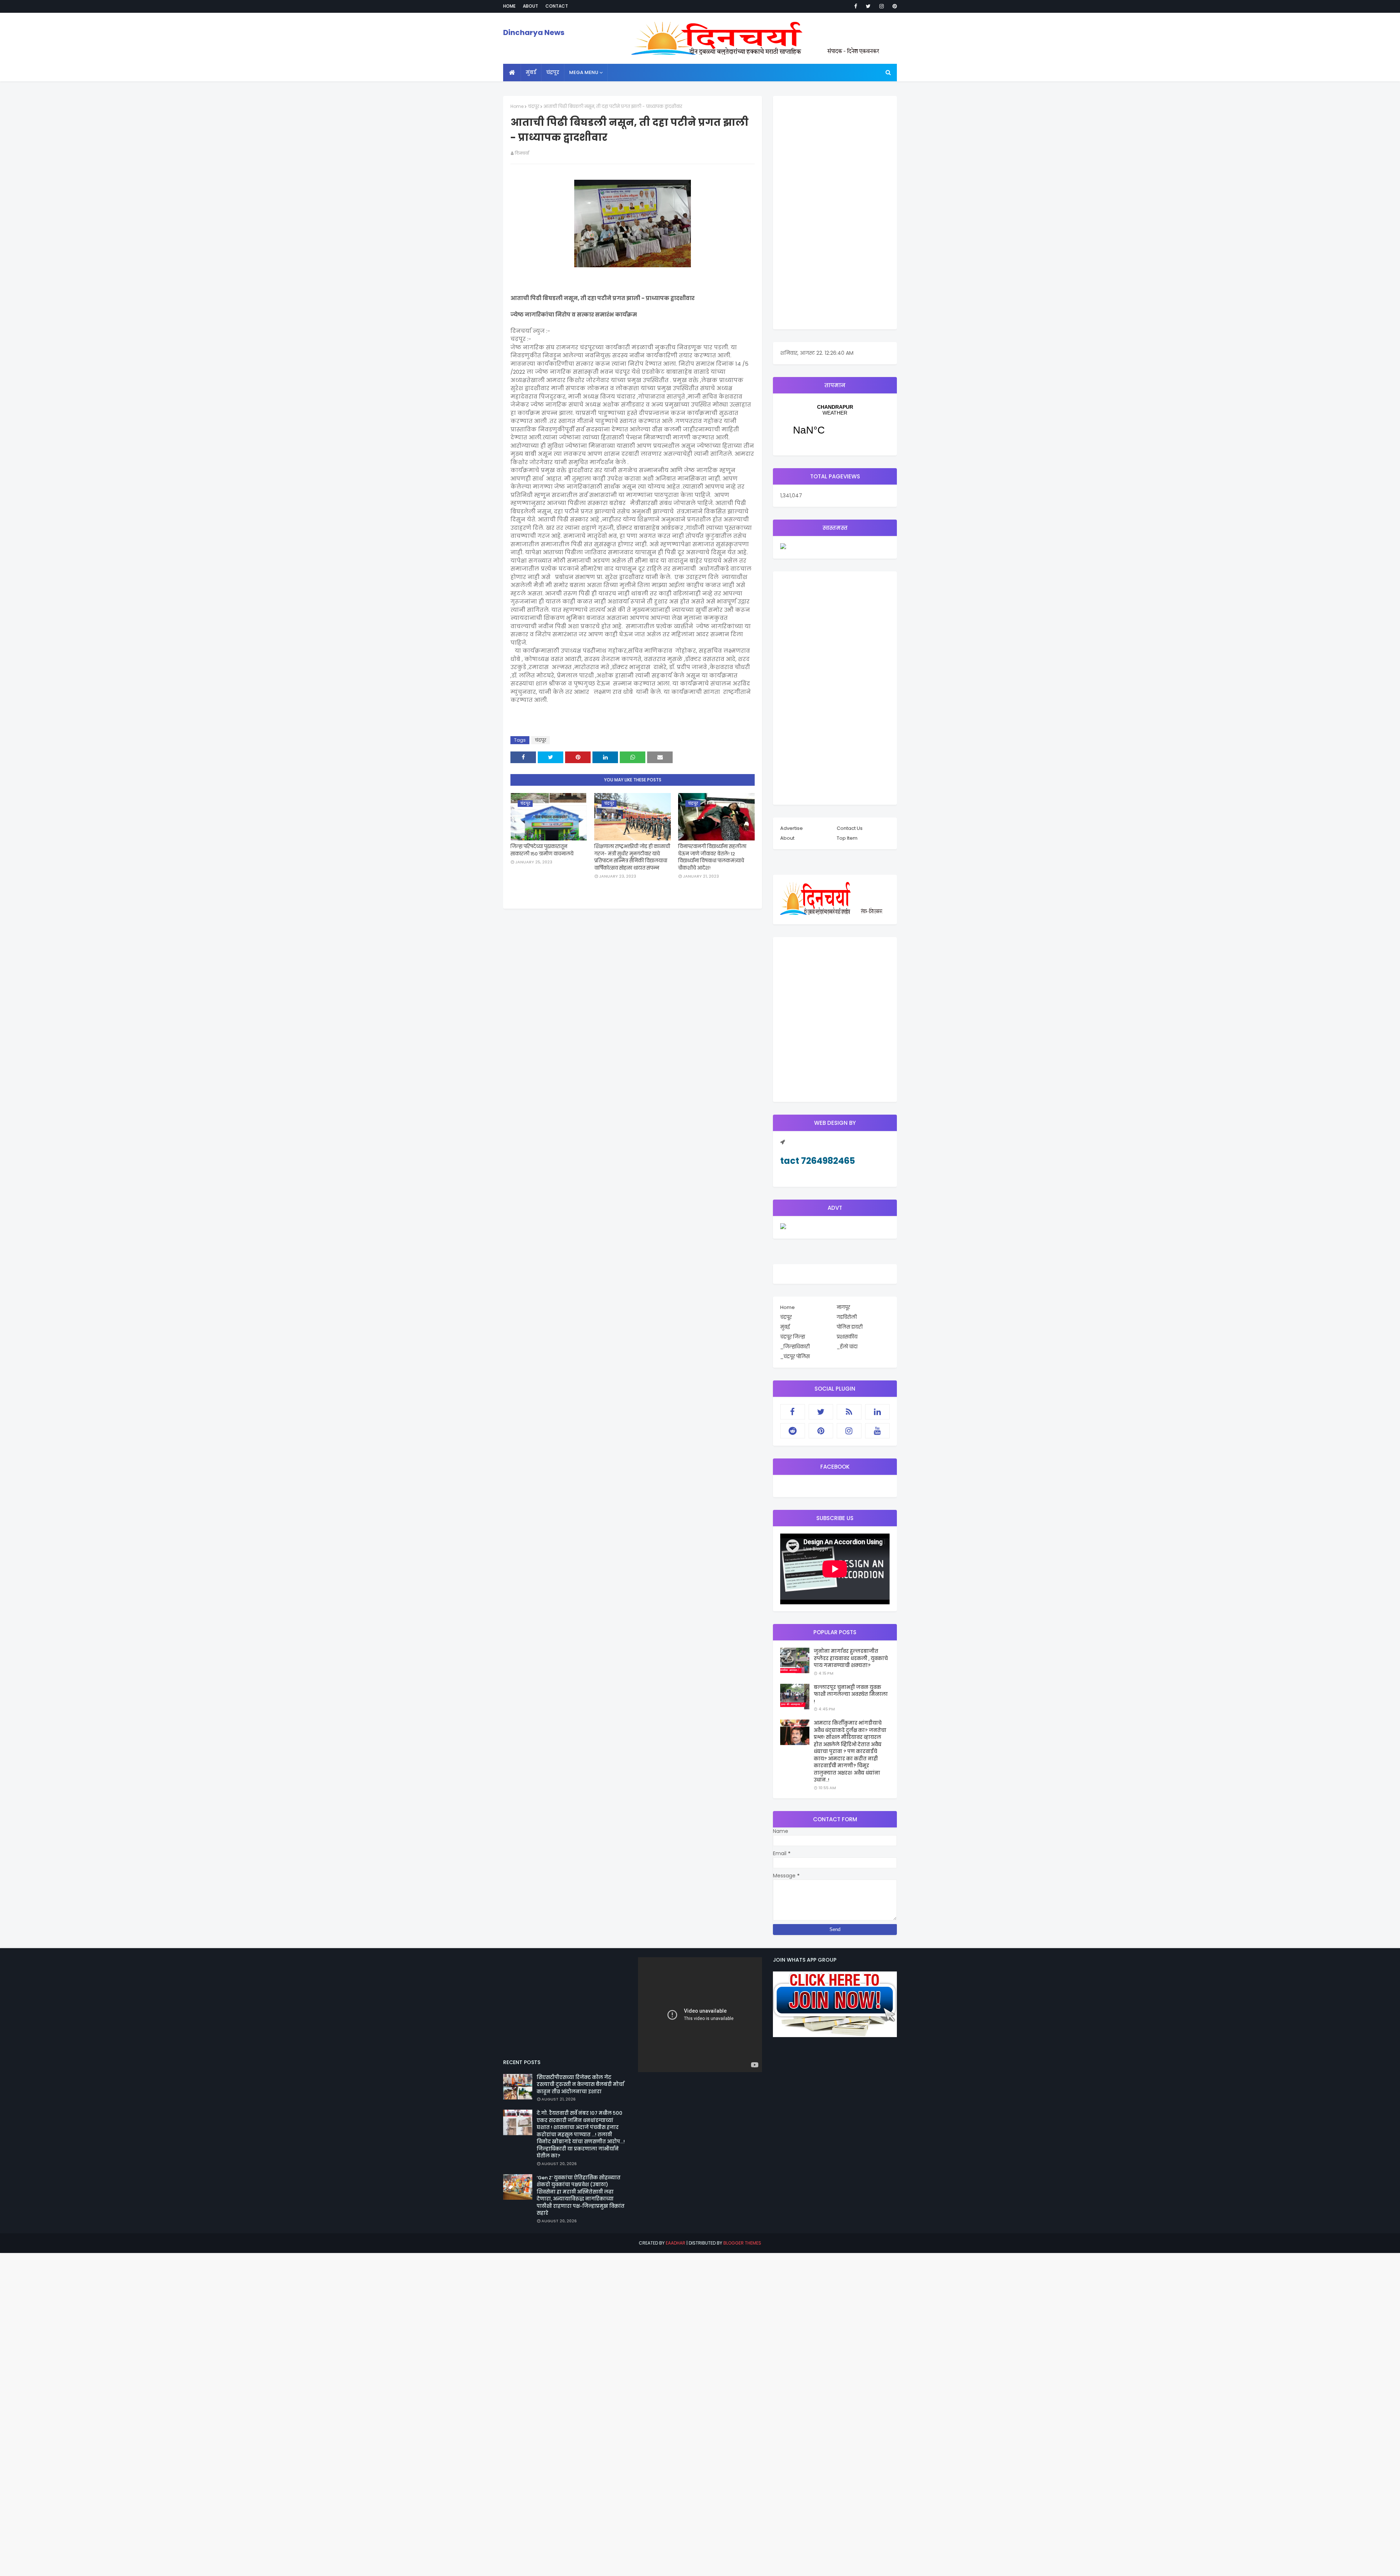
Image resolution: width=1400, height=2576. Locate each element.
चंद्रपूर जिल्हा (793, 1337)
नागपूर (843, 1307)
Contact (557, 6)
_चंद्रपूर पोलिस (795, 1357)
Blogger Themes (742, 2243)
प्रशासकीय (847, 1337)
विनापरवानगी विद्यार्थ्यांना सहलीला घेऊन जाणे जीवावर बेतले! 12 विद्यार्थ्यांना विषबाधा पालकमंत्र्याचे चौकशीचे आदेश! (712, 857)
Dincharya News (534, 32)
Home (509, 6)
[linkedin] (878, 1412)
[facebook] (856, 6)
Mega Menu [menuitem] (584, 72)
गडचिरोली (847, 1317)
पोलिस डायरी (850, 1327)
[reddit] (793, 1431)
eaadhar (676, 2243)
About (530, 6)
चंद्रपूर (534, 106)
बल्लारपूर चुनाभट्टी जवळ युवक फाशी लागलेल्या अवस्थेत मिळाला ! (851, 1694)
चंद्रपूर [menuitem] (553, 72)
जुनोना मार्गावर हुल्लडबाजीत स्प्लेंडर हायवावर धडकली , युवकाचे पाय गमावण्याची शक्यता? (851, 1658)
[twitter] (868, 6)
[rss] (849, 1412)
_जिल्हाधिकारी (795, 1347)
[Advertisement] (835, 213)
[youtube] (878, 1431)
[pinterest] (893, 6)
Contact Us (850, 828)
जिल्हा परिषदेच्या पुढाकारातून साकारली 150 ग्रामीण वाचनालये (542, 850)
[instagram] (882, 6)
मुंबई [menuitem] (531, 72)
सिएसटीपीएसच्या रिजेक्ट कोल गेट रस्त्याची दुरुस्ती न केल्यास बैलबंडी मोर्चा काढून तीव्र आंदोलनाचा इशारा (580, 2084)
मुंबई (785, 1327)
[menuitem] (512, 73)
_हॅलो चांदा (847, 1347)
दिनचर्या (522, 153)
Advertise (792, 828)
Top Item (847, 838)
